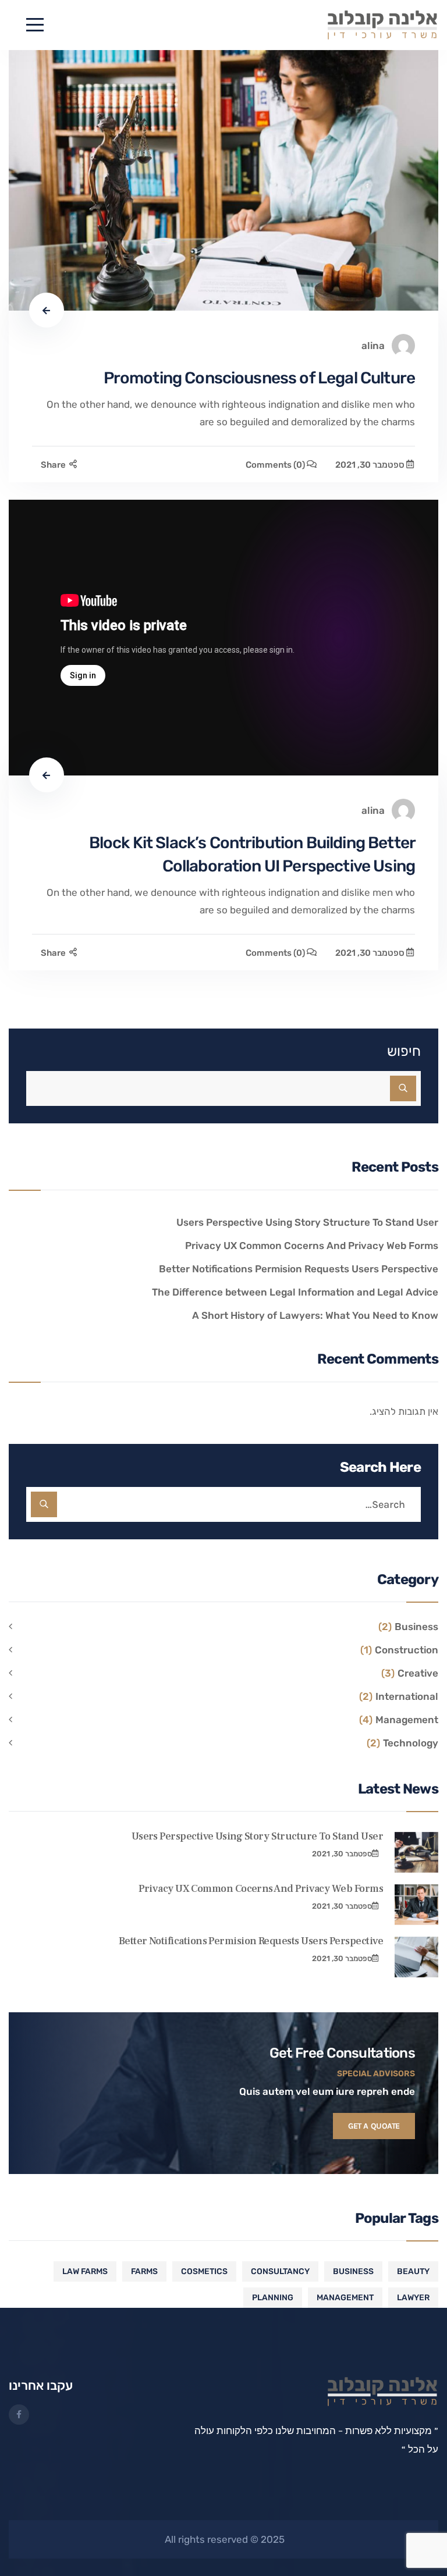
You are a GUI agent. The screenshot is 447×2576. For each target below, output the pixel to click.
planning (273, 2298)
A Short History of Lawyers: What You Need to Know (315, 1315)
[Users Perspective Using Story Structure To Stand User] (416, 1852)
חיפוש (404, 1051)
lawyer (413, 2298)
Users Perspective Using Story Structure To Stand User (307, 1222)
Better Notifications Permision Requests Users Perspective (299, 1269)
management (345, 2298)
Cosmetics (204, 2271)
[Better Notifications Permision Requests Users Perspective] (416, 1957)
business (353, 2271)
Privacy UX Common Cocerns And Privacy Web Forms (312, 1246)
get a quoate (374, 2126)
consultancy (280, 2271)
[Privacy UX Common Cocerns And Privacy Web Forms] (416, 1905)
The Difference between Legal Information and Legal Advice (295, 1292)
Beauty (413, 2271)
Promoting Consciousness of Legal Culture (259, 378)
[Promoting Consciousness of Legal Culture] (223, 180)
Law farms (85, 2271)
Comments (275, 465)
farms (144, 2271)
